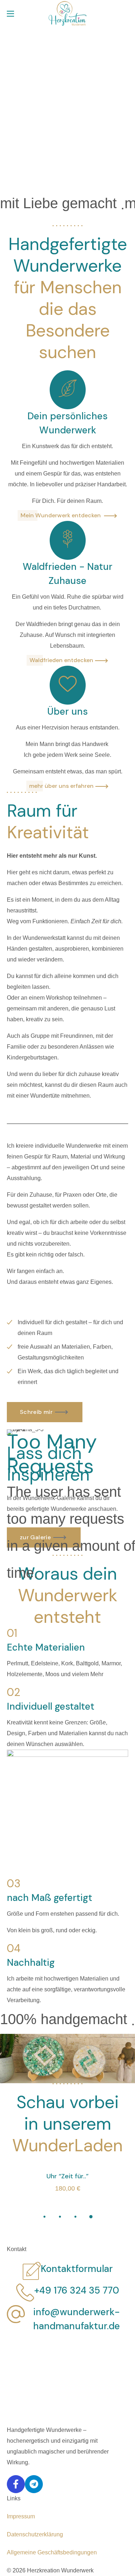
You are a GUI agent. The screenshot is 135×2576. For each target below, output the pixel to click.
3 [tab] (75, 2217)
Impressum (21, 2516)
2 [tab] (60, 2217)
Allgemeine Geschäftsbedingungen (52, 2552)
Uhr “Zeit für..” (67, 2177)
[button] (125, 14)
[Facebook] (16, 2484)
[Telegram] (34, 2484)
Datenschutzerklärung (35, 2534)
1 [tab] (44, 2217)
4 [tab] (91, 2217)
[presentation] (44, 2217)
